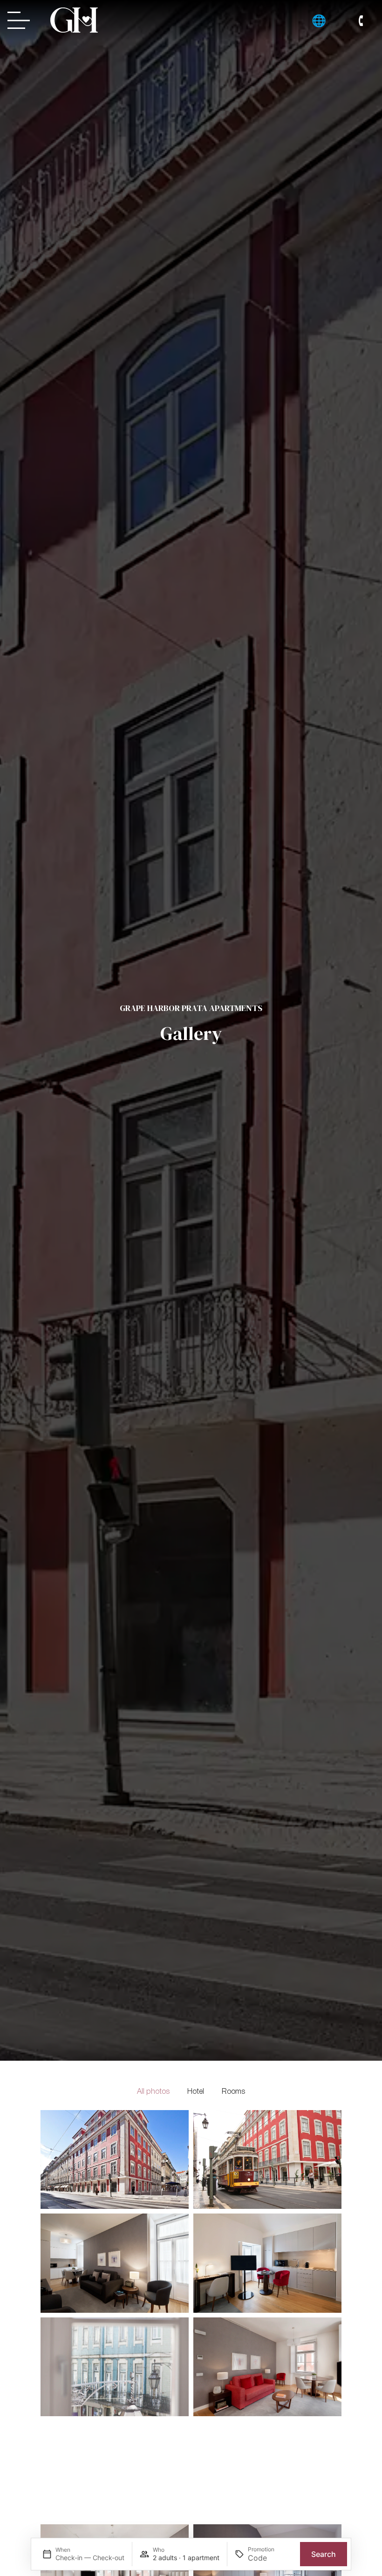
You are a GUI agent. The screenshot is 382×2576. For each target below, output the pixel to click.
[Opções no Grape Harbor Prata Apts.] (21, 20)
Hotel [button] (196, 2092)
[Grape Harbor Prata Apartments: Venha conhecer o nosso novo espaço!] (74, 20)
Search (324, 2554)
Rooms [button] (233, 2092)
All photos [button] (153, 2092)
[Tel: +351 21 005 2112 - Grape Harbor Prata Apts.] (361, 21)
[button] (319, 20)
